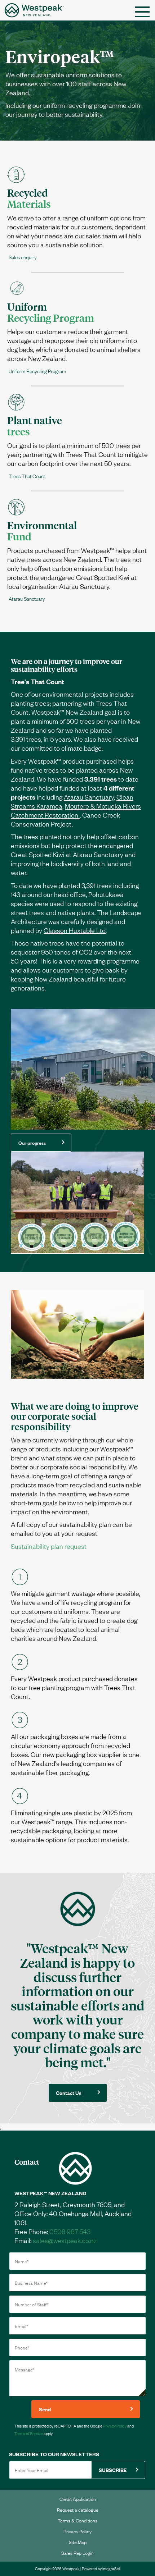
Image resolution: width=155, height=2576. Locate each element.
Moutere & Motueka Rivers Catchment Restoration (76, 810)
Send (45, 2409)
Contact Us (69, 2093)
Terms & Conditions (77, 2520)
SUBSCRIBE (113, 2470)
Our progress (32, 1142)
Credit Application (78, 2499)
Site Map (78, 2542)
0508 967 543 (70, 2231)
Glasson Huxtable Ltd (75, 930)
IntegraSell (111, 2568)
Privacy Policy (115, 2426)
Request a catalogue (78, 2509)
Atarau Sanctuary (89, 797)
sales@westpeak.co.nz (65, 2240)
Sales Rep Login (77, 2553)
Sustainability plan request (49, 1546)
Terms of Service (29, 2433)
